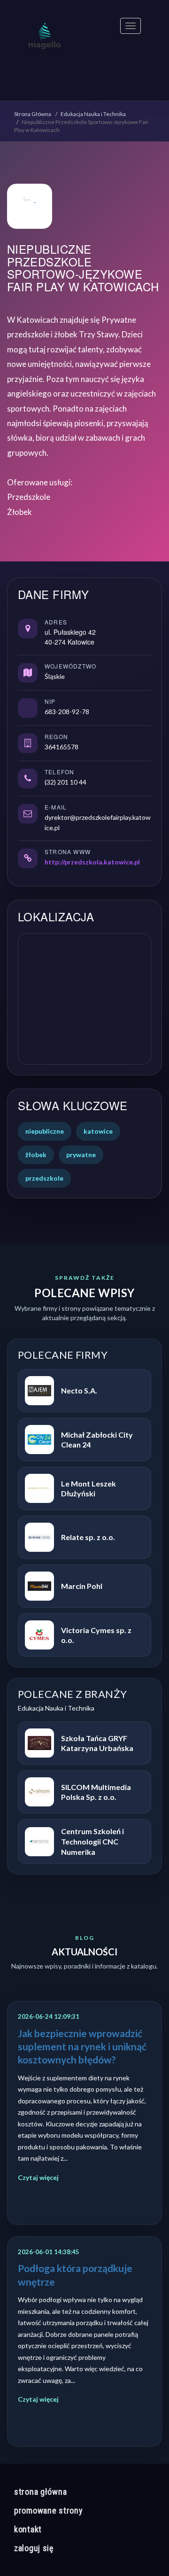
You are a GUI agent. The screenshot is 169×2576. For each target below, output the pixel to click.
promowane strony (49, 2510)
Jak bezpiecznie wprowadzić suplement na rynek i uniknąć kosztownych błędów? (82, 2047)
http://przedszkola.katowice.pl (92, 862)
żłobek (36, 1155)
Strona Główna (33, 114)
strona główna (40, 2492)
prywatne (81, 1155)
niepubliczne (45, 1131)
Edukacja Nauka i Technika (93, 114)
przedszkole (44, 1178)
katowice (98, 1131)
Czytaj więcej (38, 2177)
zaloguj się (34, 2548)
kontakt (28, 2529)
